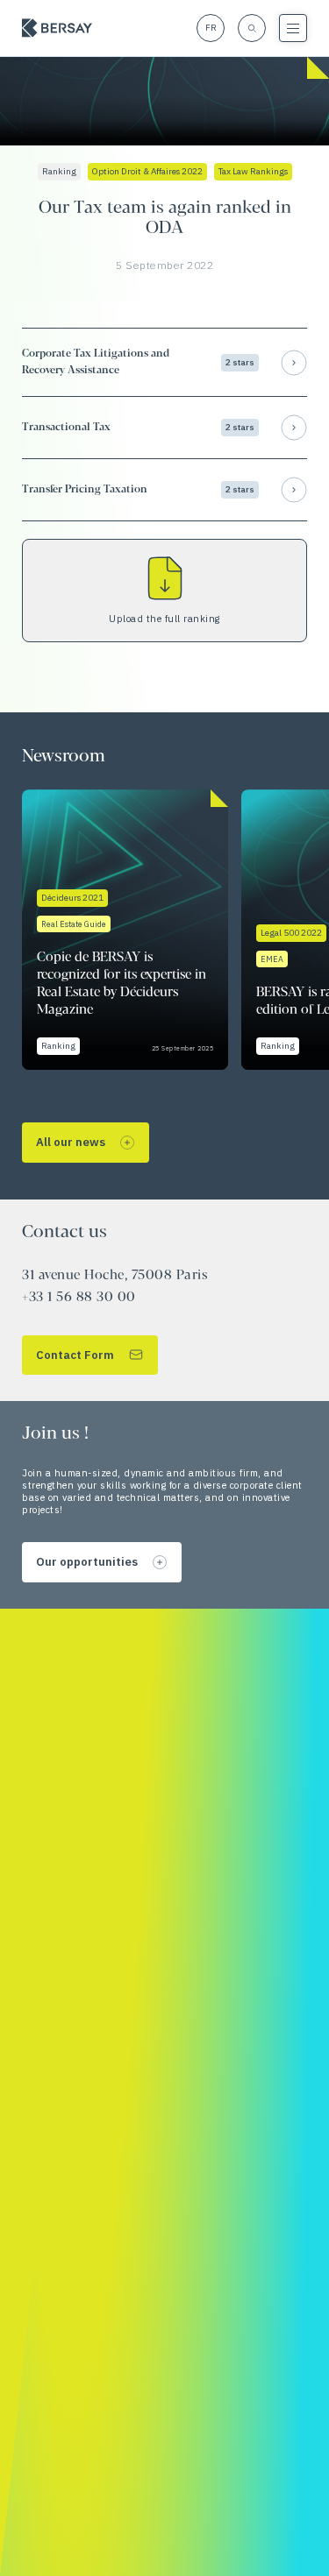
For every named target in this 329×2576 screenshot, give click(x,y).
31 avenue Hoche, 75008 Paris (114, 1276)
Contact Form (75, 1355)
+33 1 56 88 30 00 (79, 1298)
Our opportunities (87, 1562)
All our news (71, 1142)
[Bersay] (57, 28)
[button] (164, 362)
